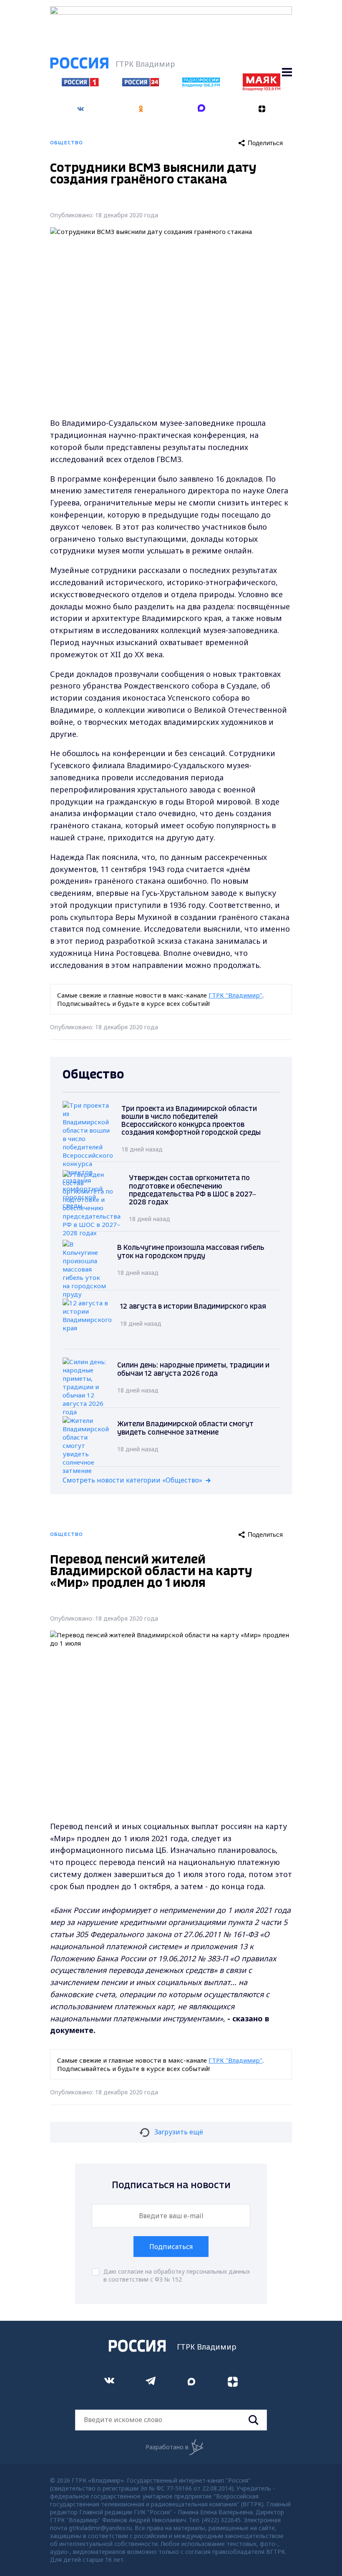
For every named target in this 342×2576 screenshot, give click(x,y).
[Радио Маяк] (262, 88)
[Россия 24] (141, 84)
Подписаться (171, 2247)
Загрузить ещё (179, 2132)
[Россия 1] (80, 84)
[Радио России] (201, 85)
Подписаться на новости (171, 2185)
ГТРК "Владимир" (235, 995)
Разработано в (167, 2447)
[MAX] (201, 109)
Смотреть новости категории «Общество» (132, 1480)
